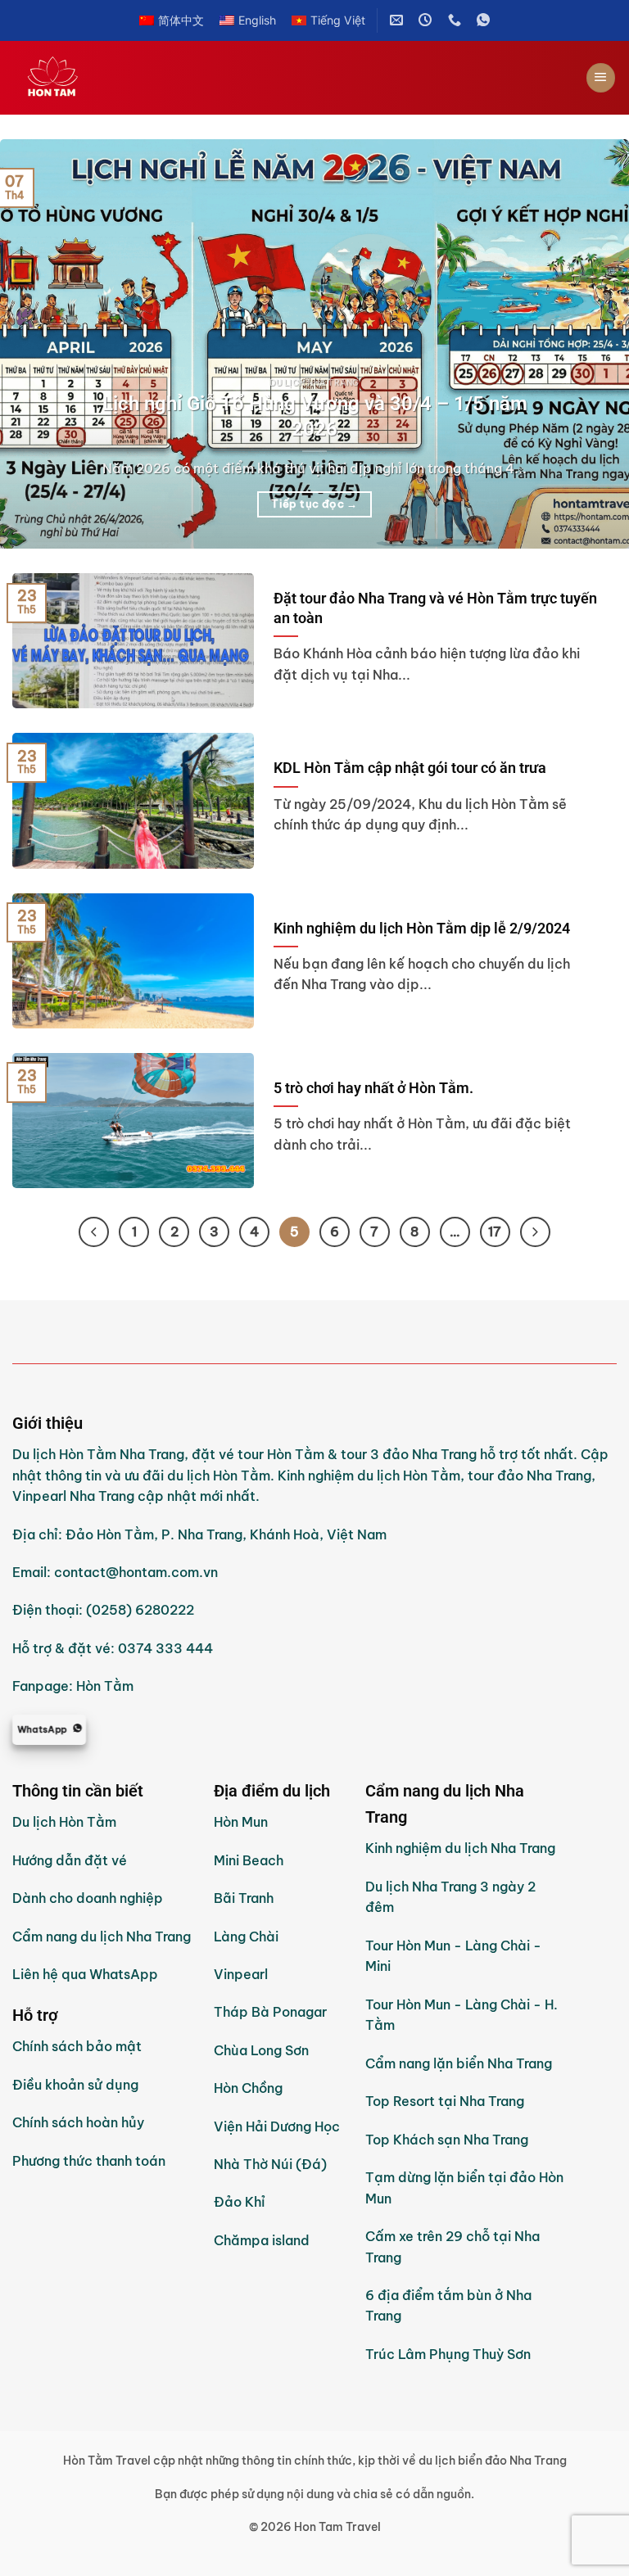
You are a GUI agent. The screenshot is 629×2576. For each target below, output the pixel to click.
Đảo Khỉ (241, 2202)
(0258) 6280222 (140, 1610)
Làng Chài (246, 1937)
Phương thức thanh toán (89, 2161)
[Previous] (34, 344)
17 (495, 1232)
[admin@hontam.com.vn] (398, 20)
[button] (601, 78)
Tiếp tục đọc (314, 504)
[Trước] (94, 1232)
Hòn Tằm (105, 1686)
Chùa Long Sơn (261, 2050)
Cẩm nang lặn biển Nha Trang (459, 2063)
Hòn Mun (241, 1822)
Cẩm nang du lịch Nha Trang (102, 1937)
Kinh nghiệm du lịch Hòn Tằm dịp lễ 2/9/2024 (422, 928)
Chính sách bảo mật (77, 2046)
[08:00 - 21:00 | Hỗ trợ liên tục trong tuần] (427, 20)
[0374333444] (457, 20)
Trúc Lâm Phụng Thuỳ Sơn (448, 2354)
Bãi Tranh (244, 1898)
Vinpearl (241, 1974)
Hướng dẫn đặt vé (70, 1860)
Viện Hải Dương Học (277, 2126)
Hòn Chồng (248, 2088)
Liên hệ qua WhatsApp (85, 1974)
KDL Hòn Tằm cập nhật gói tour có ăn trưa (410, 768)
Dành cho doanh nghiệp (88, 1898)
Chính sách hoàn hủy (78, 2122)
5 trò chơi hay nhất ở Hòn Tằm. (373, 1088)
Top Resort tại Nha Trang (445, 2101)
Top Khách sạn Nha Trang (447, 2140)
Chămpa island (262, 2240)
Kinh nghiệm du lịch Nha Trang (460, 1848)
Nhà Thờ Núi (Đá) (270, 2164)
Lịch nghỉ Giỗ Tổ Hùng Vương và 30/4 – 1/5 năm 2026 (315, 416)
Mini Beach (249, 1860)
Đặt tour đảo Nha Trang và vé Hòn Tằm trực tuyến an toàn (435, 608)
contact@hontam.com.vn (136, 1572)
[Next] (595, 344)
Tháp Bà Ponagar (270, 2012)
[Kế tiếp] (535, 1232)
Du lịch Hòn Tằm (64, 1822)
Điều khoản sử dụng (75, 2085)
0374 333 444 (165, 1648)
